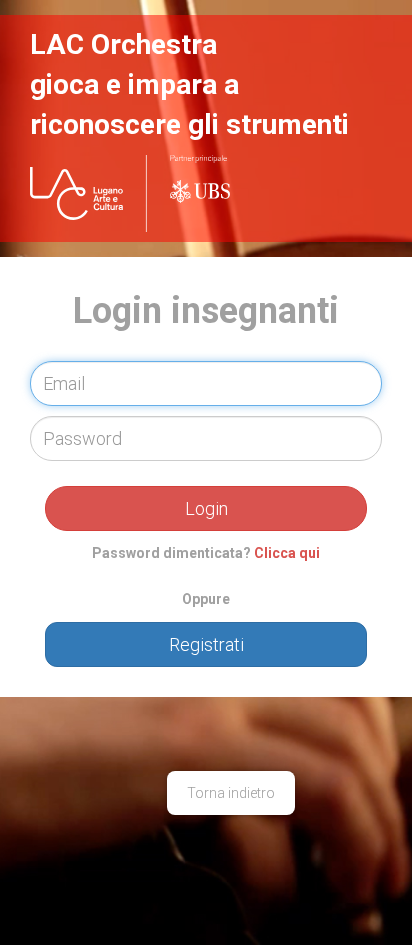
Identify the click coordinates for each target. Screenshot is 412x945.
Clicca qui (287, 553)
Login (206, 508)
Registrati (206, 644)
